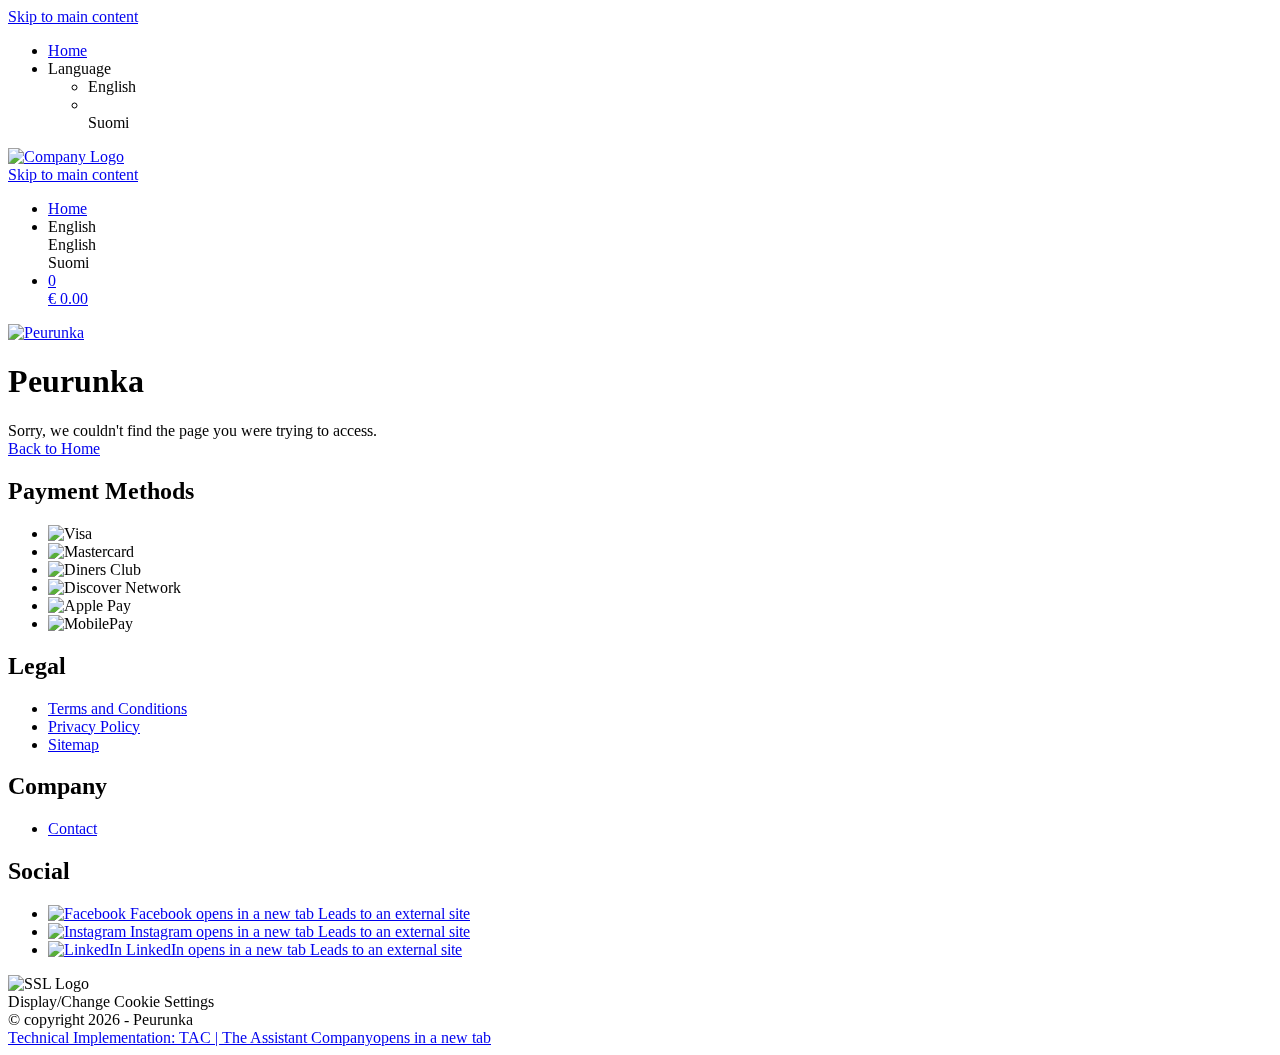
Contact (72, 828)
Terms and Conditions (117, 708)
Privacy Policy (94, 726)
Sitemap (73, 744)
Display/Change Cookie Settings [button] (111, 1001)
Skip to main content (73, 16)
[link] (680, 87)
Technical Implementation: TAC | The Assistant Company (249, 1037)
